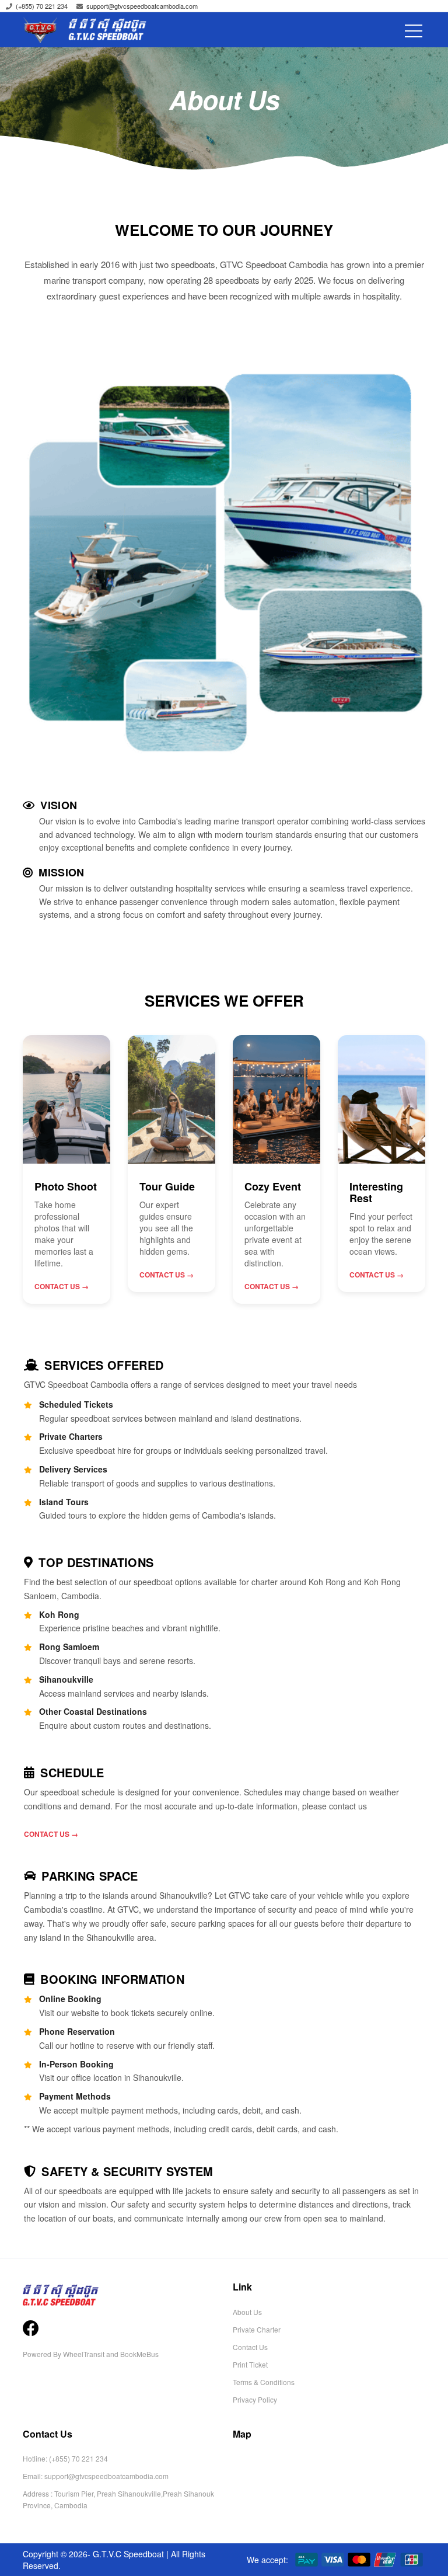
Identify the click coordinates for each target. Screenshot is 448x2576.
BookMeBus (139, 2354)
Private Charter (257, 2329)
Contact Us (250, 2347)
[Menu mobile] (414, 39)
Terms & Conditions (264, 2382)
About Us (247, 2312)
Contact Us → (62, 1286)
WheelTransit (84, 2354)
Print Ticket (250, 2364)
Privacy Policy (255, 2399)
